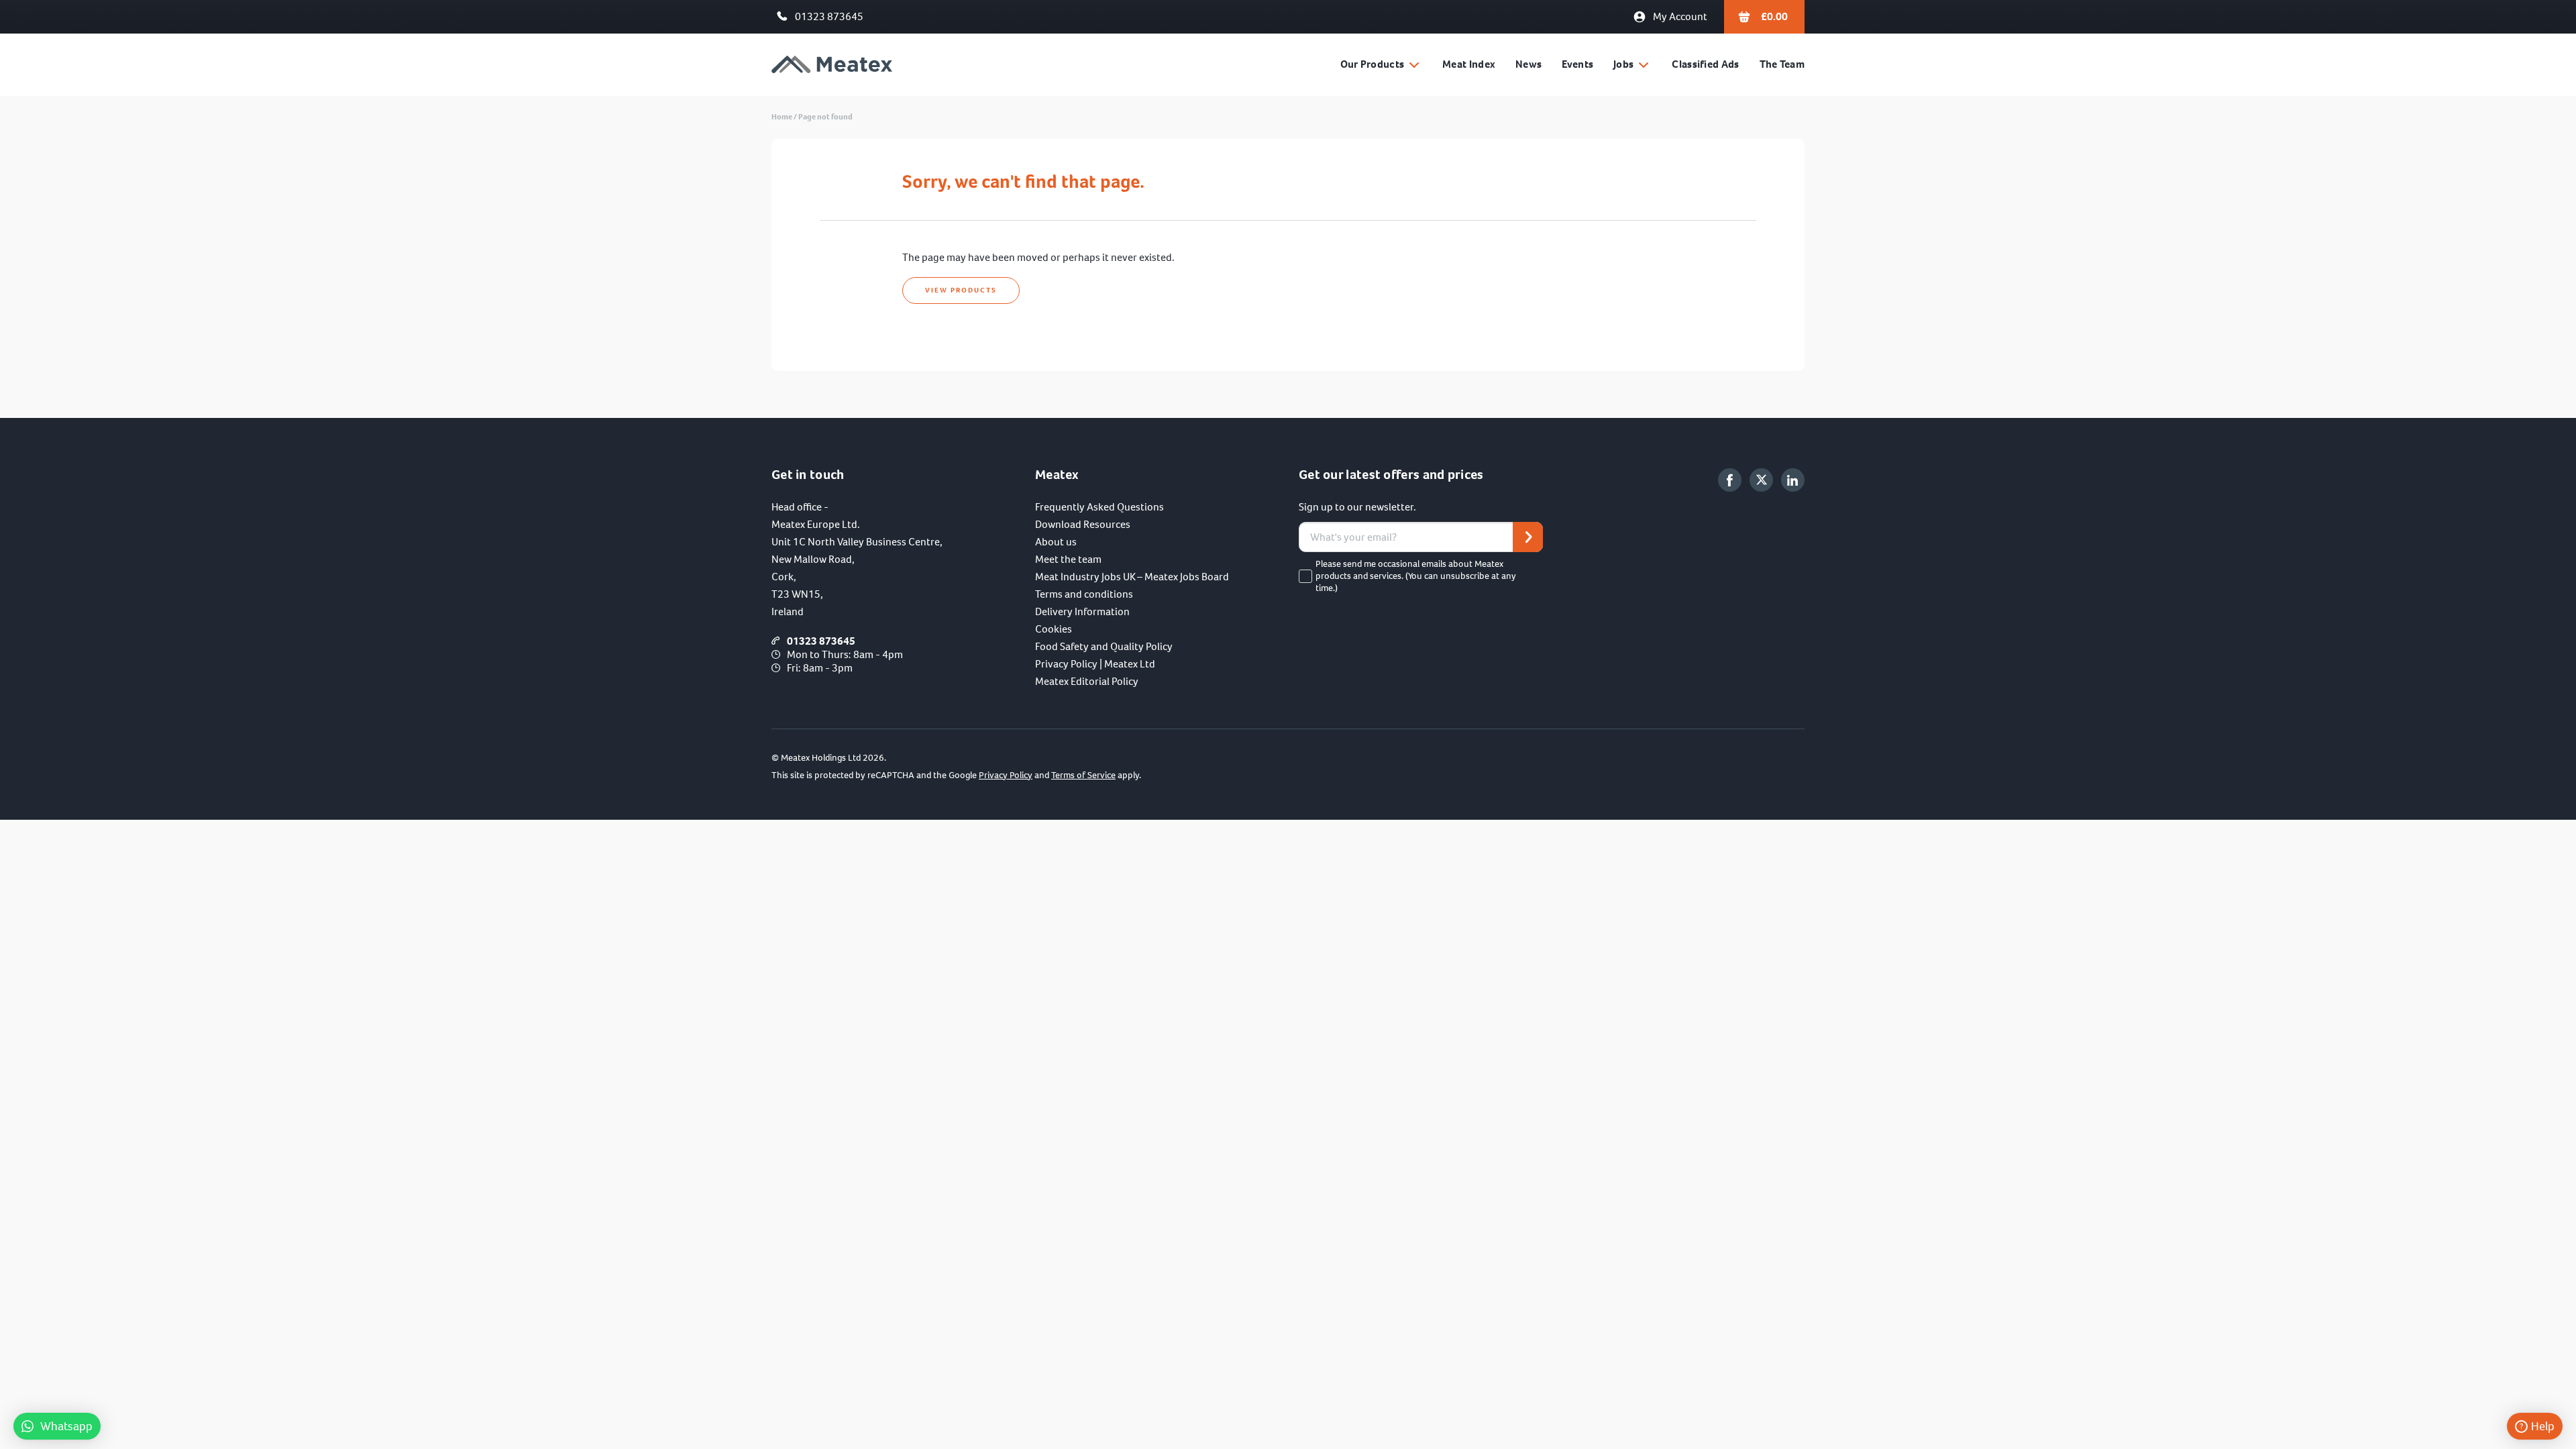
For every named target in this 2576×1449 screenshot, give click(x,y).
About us (1056, 542)
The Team (1782, 64)
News (1528, 64)
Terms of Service (1083, 775)
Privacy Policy (1006, 775)
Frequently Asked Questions (1099, 507)
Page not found (825, 117)
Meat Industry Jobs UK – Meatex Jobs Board (1132, 577)
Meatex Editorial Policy (1087, 681)
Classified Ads (1705, 64)
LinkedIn (1793, 480)
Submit (1528, 537)
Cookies (1054, 629)
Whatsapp (66, 1426)
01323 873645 (829, 16)
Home (782, 117)
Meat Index (1469, 64)
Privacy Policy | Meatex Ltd (1095, 664)
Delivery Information (1082, 611)
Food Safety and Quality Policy (1104, 646)
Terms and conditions (1084, 594)
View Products (961, 290)
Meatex (832, 65)
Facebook (1730, 480)
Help (2543, 1426)
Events (1577, 64)
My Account (1680, 16)
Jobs (1623, 64)
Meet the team (1068, 559)
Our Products (1373, 64)
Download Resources (1083, 524)
